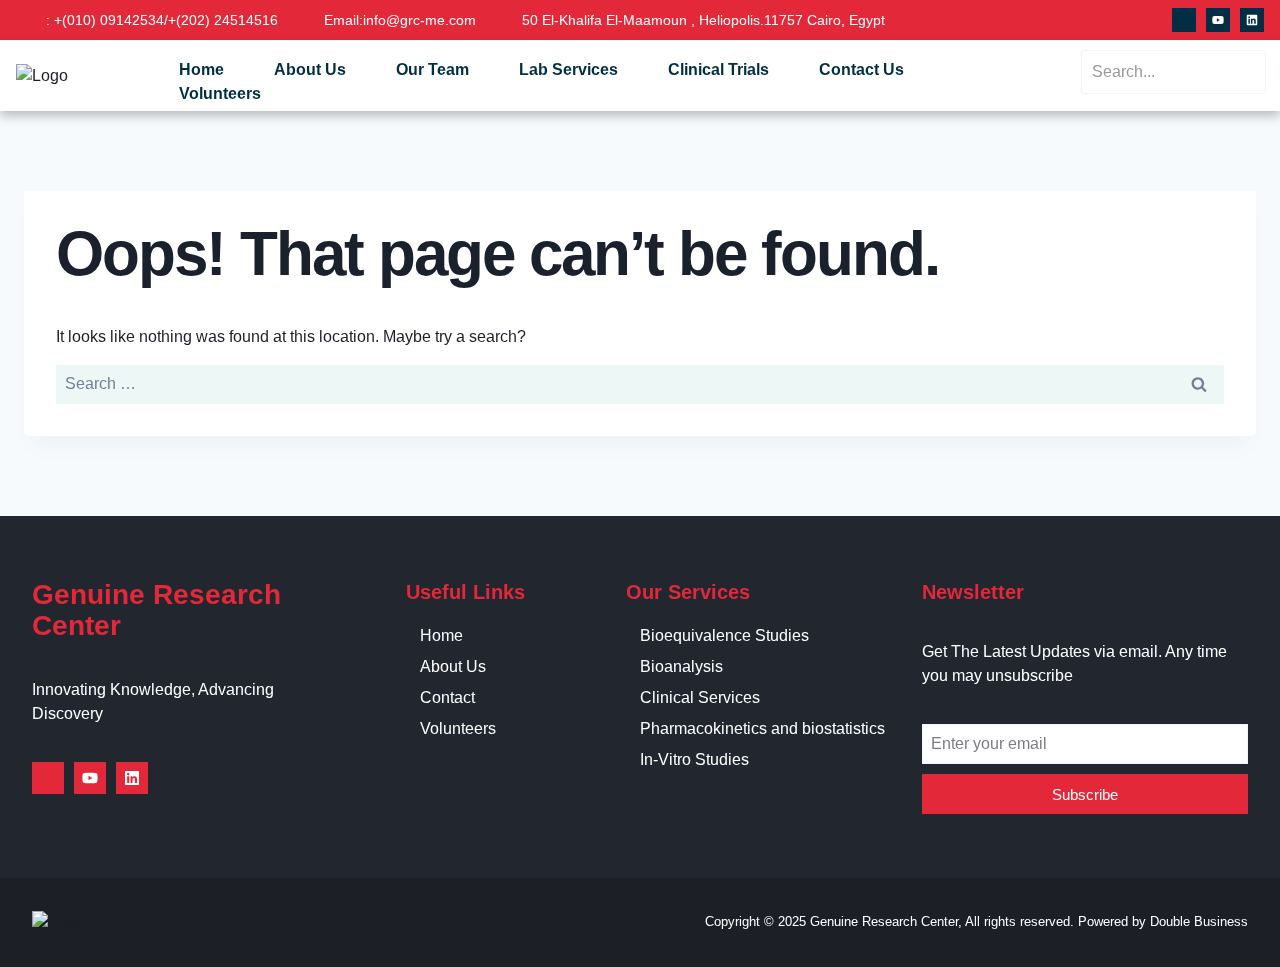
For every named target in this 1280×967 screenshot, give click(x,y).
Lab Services (568, 69)
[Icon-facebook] (1184, 20)
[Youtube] (1218, 20)
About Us (310, 69)
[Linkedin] (1252, 20)
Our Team (432, 69)
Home (201, 69)
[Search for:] (640, 383)
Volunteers (220, 93)
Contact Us (861, 69)
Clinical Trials (718, 69)
